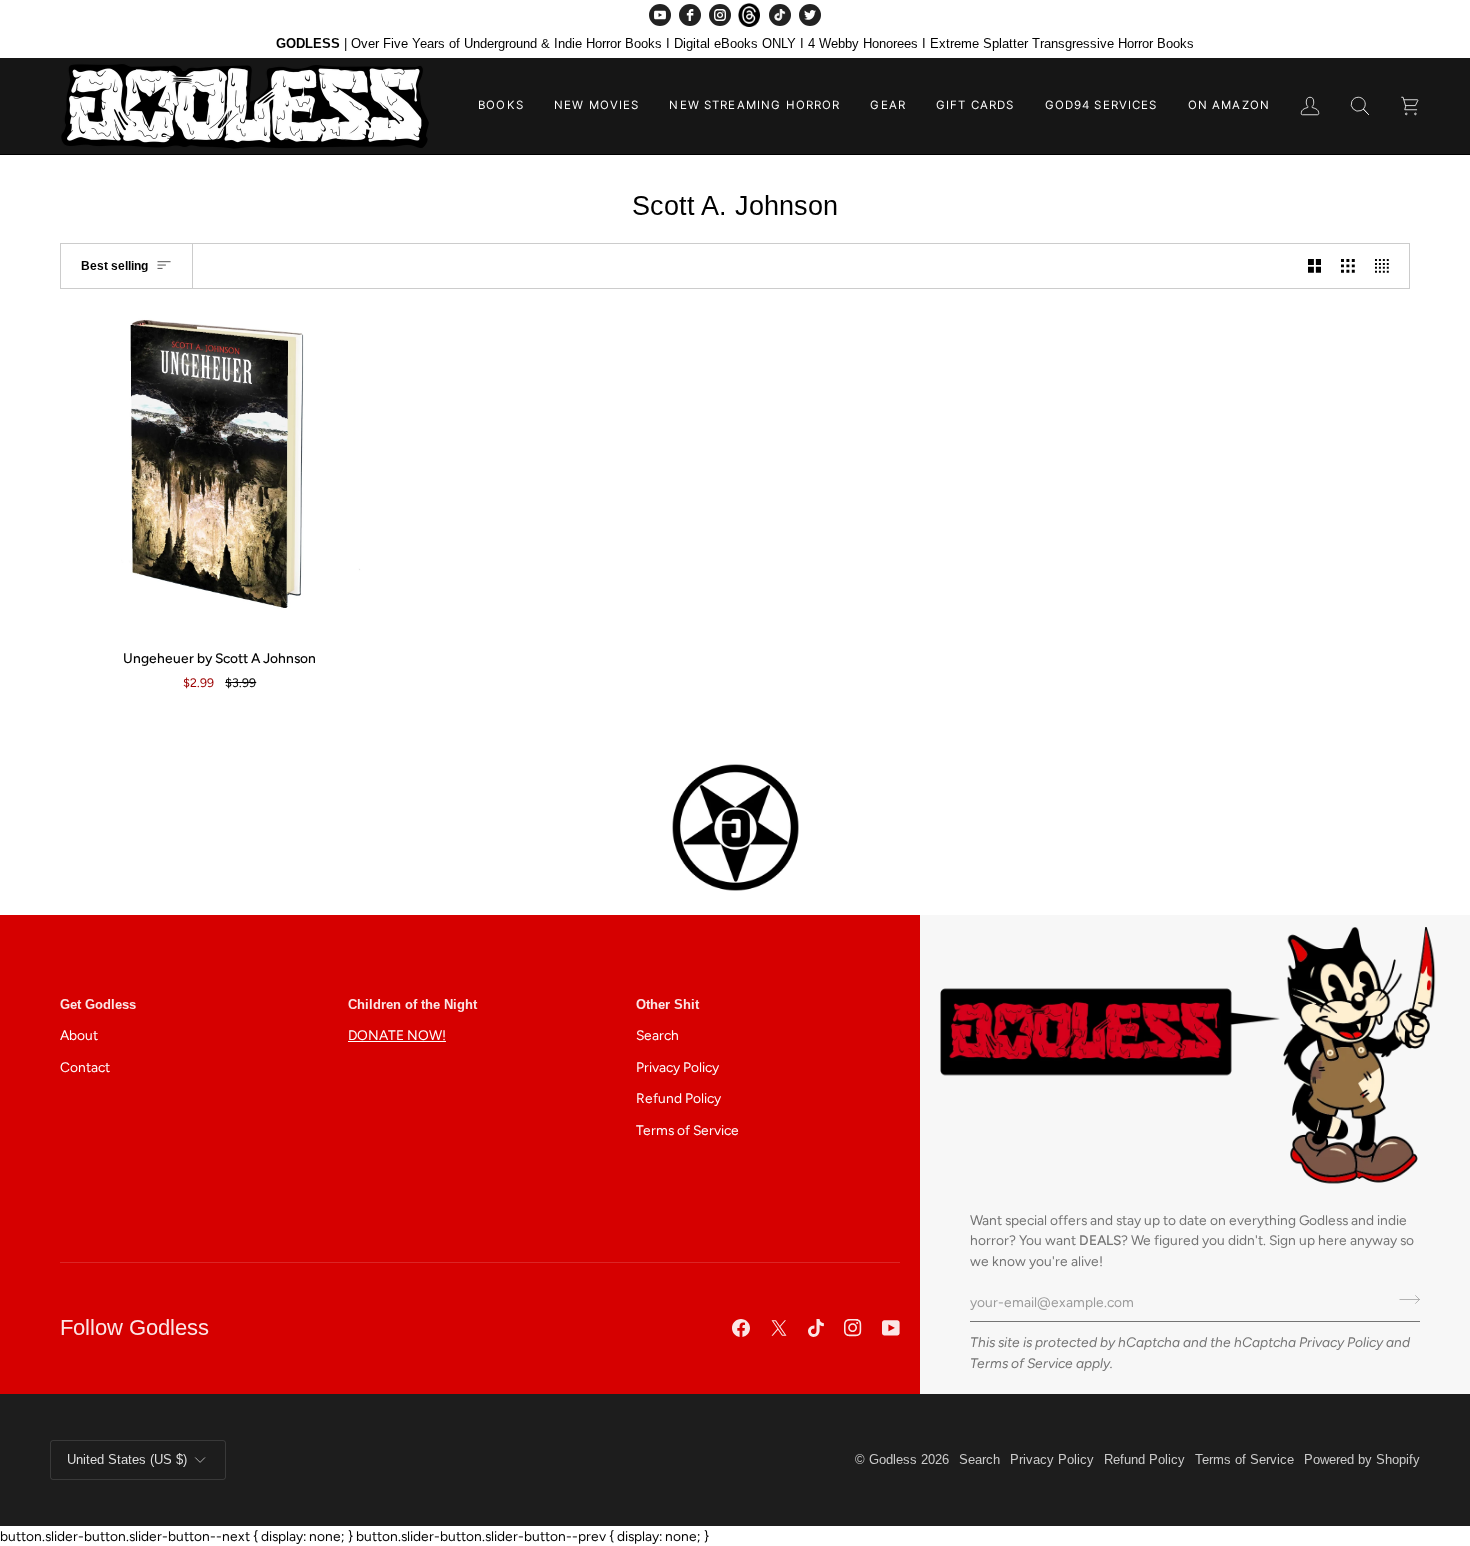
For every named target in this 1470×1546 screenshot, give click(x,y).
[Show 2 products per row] (1315, 265)
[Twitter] (810, 15)
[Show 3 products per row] (1348, 265)
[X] (779, 1328)
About (79, 1035)
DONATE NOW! (397, 1035)
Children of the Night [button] (412, 1004)
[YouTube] (660, 15)
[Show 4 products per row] (1387, 265)
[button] (501, 106)
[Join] (1403, 1300)
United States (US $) (127, 1459)
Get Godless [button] (98, 1004)
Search (657, 1035)
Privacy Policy (1341, 1342)
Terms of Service (1021, 1363)
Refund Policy (678, 1098)
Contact (85, 1067)
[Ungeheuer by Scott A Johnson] (220, 473)
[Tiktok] (816, 1328)
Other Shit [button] (667, 1004)
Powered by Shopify (1362, 1459)
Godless (893, 1459)
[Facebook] (690, 15)
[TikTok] (780, 15)
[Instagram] (720, 15)
